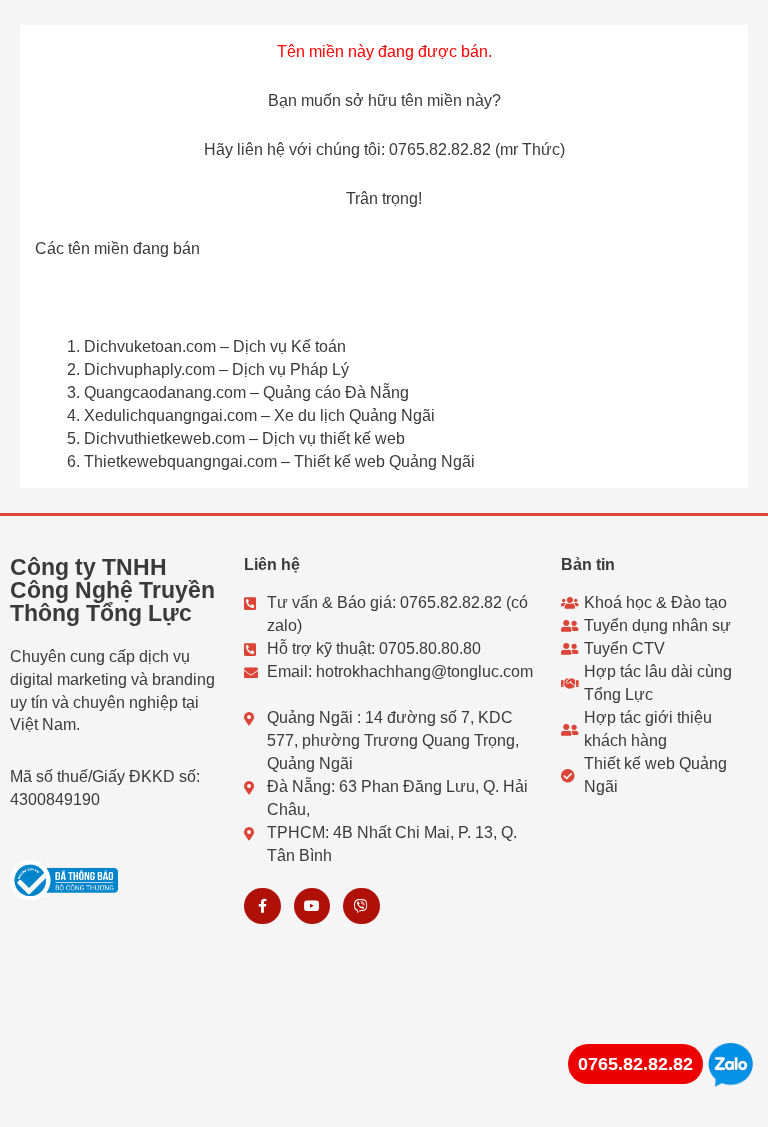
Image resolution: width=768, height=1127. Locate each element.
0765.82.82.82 (635, 1064)
